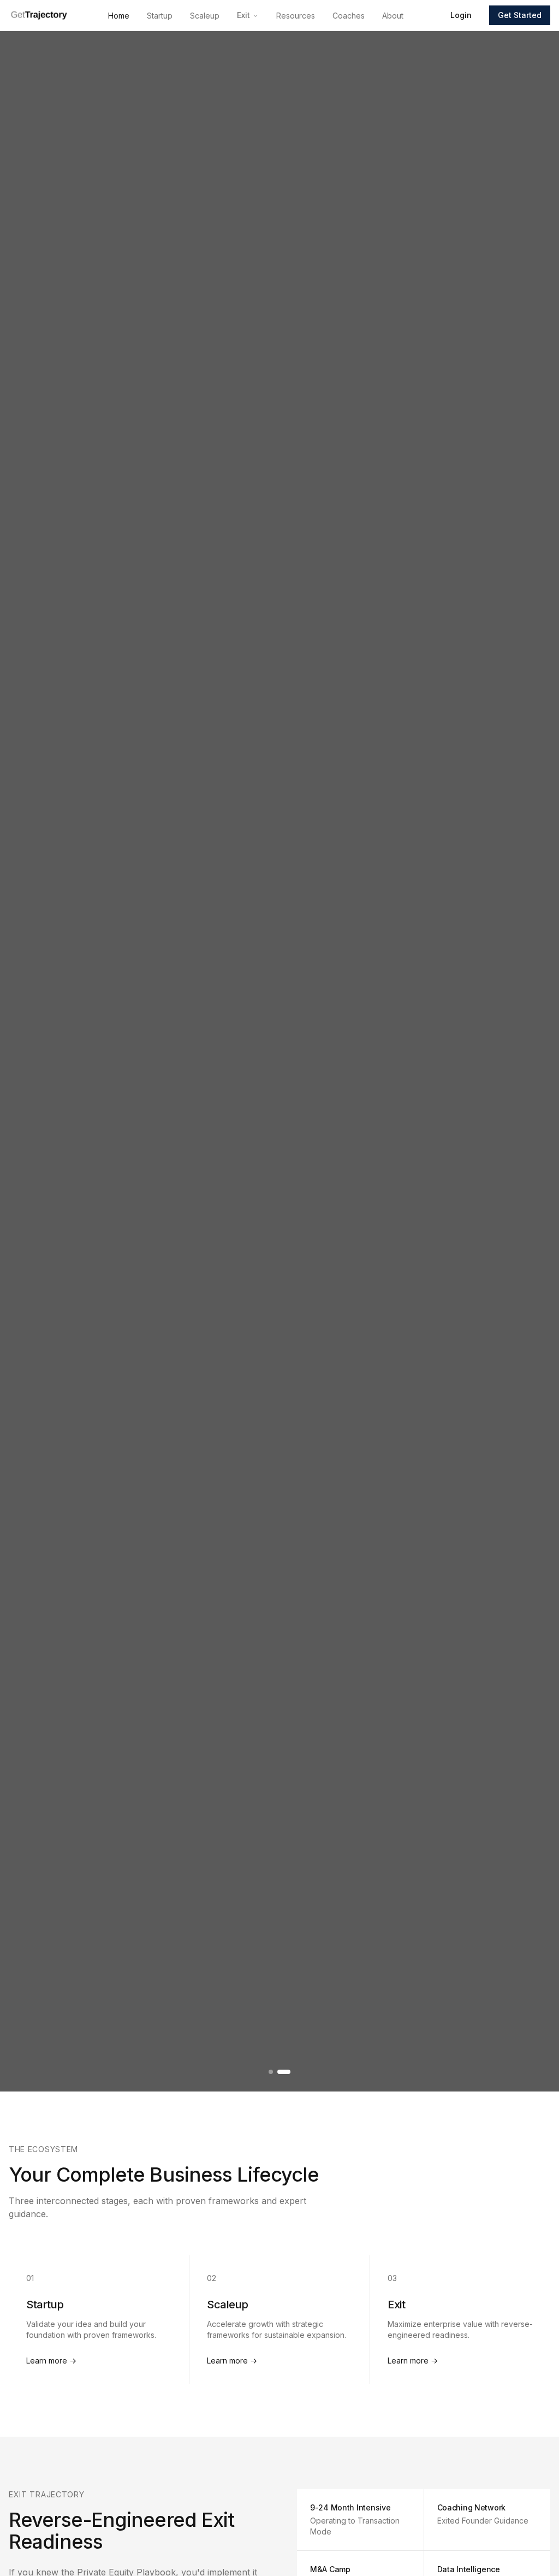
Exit (243, 15)
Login (461, 15)
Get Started (520, 15)
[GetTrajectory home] (39, 15)
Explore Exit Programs (364, 1146)
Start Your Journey (496, 1146)
